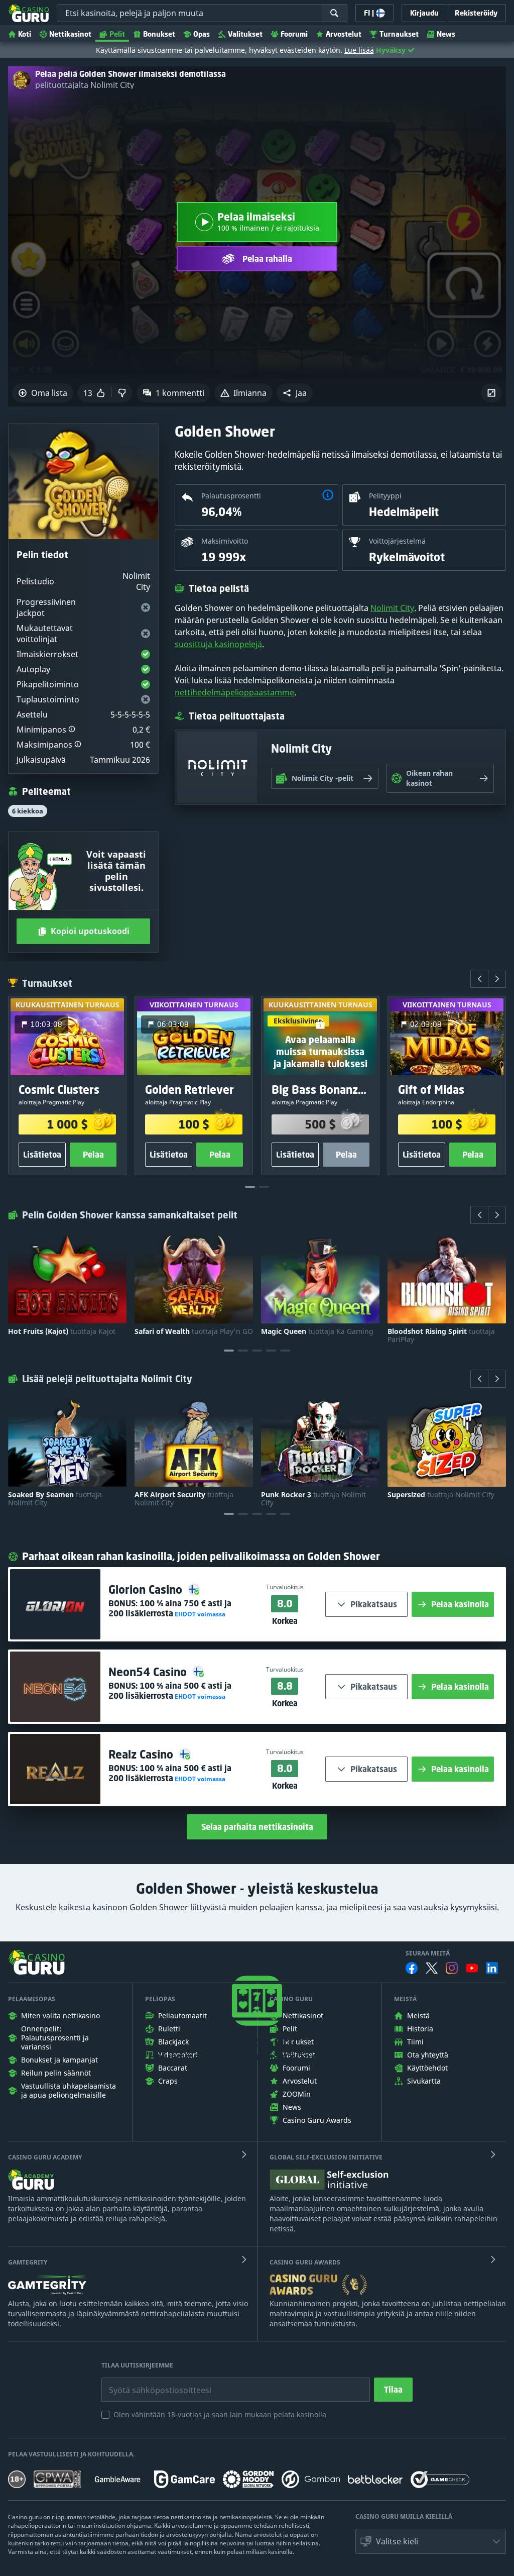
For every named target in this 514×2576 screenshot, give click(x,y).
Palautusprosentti (231, 496)
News (446, 34)
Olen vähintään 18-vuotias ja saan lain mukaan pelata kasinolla (220, 2414)
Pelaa (93, 1155)
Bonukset (159, 34)
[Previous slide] (479, 979)
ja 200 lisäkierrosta (170, 1608)
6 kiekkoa (28, 811)
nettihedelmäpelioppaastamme (234, 692)
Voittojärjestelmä (397, 541)
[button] (295, 393)
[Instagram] (452, 1968)
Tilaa (393, 2390)
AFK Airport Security (184, 1499)
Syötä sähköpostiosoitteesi (150, 2383)
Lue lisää (359, 50)
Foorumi (294, 34)
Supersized (441, 1495)
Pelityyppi (385, 496)
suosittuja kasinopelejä (218, 644)
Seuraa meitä (428, 1953)
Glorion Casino (147, 1589)
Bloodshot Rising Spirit (441, 1335)
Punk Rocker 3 (313, 1499)
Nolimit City (392, 608)
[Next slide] (497, 979)
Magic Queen (317, 1331)
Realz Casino (142, 1754)
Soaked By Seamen (55, 1499)
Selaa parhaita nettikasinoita (257, 1827)
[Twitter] (432, 1968)
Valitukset (245, 34)
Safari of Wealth (194, 1331)
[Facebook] (412, 1968)
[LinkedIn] (492, 1968)
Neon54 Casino (149, 1672)
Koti (25, 34)
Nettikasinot (70, 34)
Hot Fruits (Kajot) (62, 1331)
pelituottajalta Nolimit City (85, 85)
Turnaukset (399, 34)
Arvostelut (344, 34)
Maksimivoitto (225, 541)
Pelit (117, 34)
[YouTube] (472, 1968)
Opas (202, 34)
